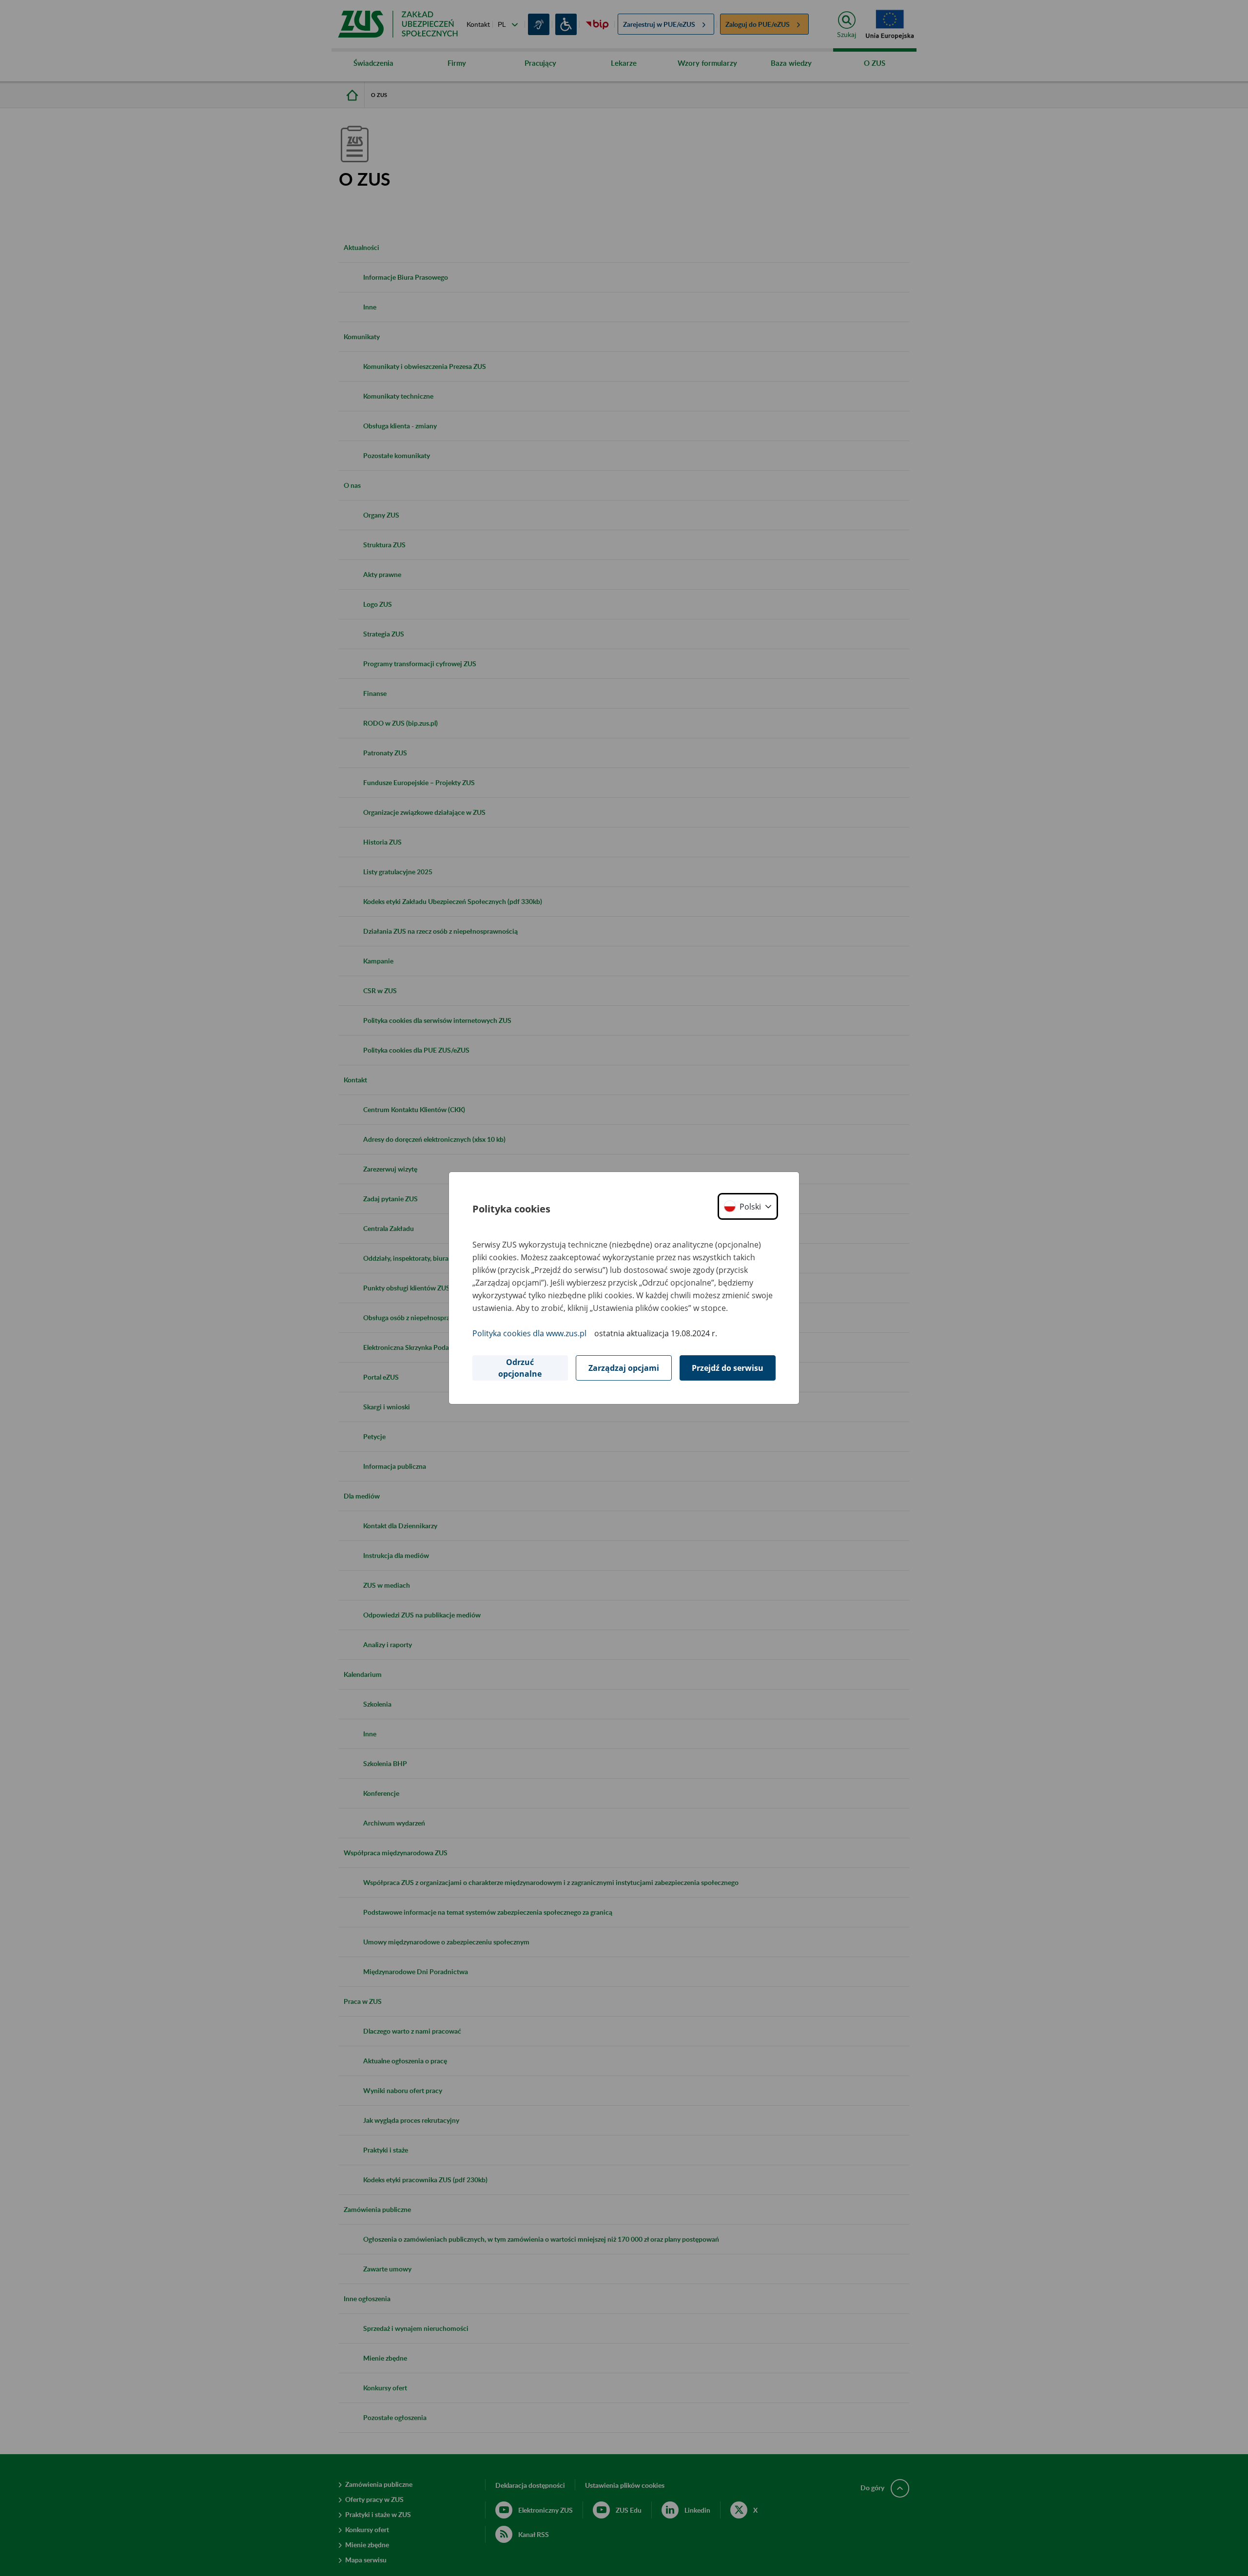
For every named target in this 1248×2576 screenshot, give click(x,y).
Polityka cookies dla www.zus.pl (529, 1333)
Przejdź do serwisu (728, 1368)
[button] (748, 1206)
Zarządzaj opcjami (624, 1368)
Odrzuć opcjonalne (520, 1368)
